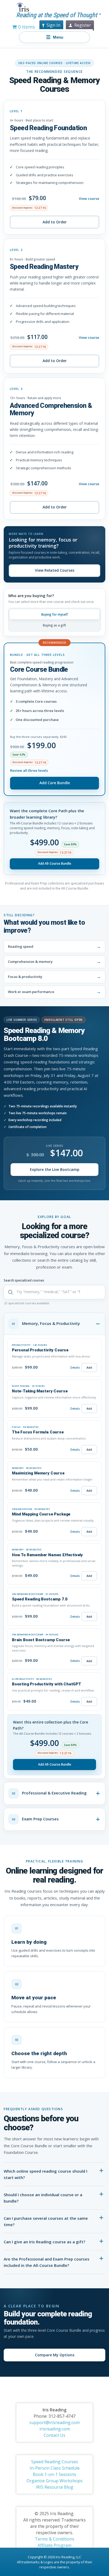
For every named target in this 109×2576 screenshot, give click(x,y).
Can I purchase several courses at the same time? (46, 2221)
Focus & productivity (25, 977)
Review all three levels (29, 770)
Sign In (53, 25)
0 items (26, 27)
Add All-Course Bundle (55, 863)
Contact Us (54, 2435)
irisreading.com (55, 2429)
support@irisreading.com (54, 2422)
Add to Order (55, 222)
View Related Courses (55, 570)
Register (83, 25)
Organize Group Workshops (54, 2481)
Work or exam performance (31, 992)
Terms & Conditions (55, 2539)
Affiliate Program (54, 2545)
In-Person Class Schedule (55, 2468)
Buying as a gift (54, 625)
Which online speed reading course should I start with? (46, 2174)
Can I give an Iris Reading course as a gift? (44, 2242)
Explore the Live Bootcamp (55, 1169)
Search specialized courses (24, 1280)
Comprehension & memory (30, 962)
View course (89, 198)
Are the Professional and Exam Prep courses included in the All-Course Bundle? (47, 2262)
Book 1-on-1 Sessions (54, 2474)
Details (75, 1368)
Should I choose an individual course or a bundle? (43, 2198)
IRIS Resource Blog (54, 2487)
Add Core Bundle (55, 783)
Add (89, 1367)
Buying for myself (54, 614)
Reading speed (21, 946)
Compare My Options (55, 2355)
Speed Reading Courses (55, 2462)
